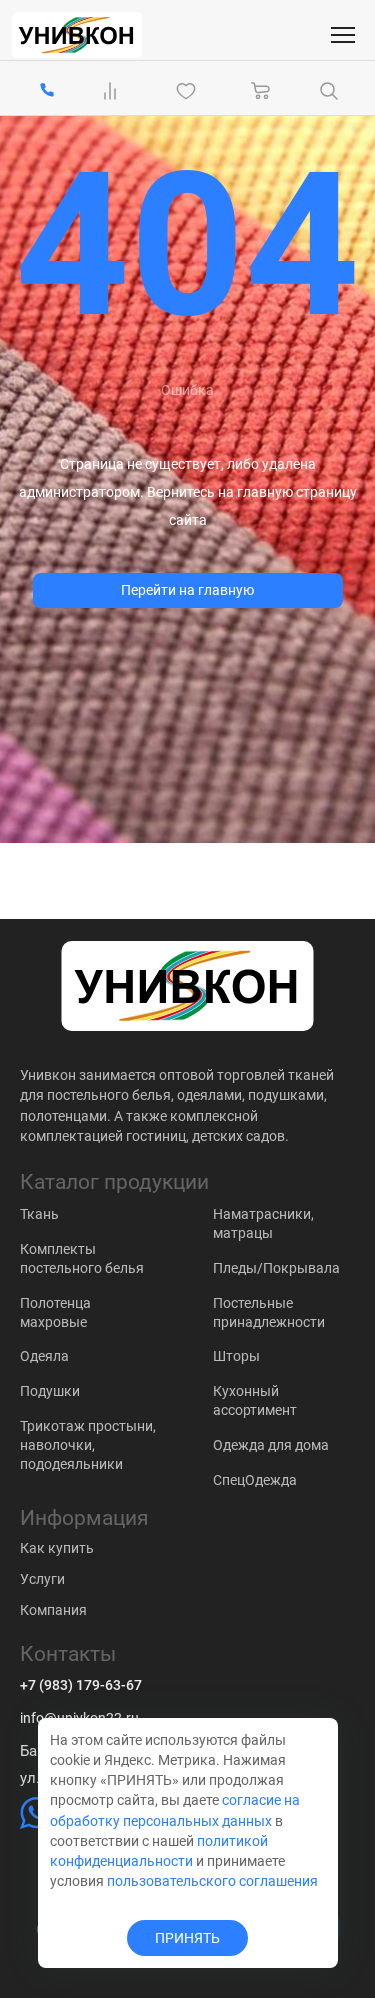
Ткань (39, 1214)
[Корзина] (261, 91)
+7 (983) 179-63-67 (81, 1685)
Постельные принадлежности (269, 1312)
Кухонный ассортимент (255, 1400)
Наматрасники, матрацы (263, 1223)
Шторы (236, 1356)
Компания (53, 1610)
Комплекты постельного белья (82, 1258)
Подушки (50, 1391)
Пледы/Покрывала (276, 1268)
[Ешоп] (77, 35)
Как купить (57, 1548)
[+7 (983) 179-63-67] (47, 91)
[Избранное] (190, 91)
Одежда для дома (271, 1445)
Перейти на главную (187, 590)
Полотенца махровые (55, 1312)
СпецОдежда (255, 1480)
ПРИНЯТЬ (187, 1938)
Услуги (42, 1579)
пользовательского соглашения (212, 1881)
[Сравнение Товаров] (114, 91)
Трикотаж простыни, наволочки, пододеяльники (88, 1445)
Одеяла (44, 1356)
